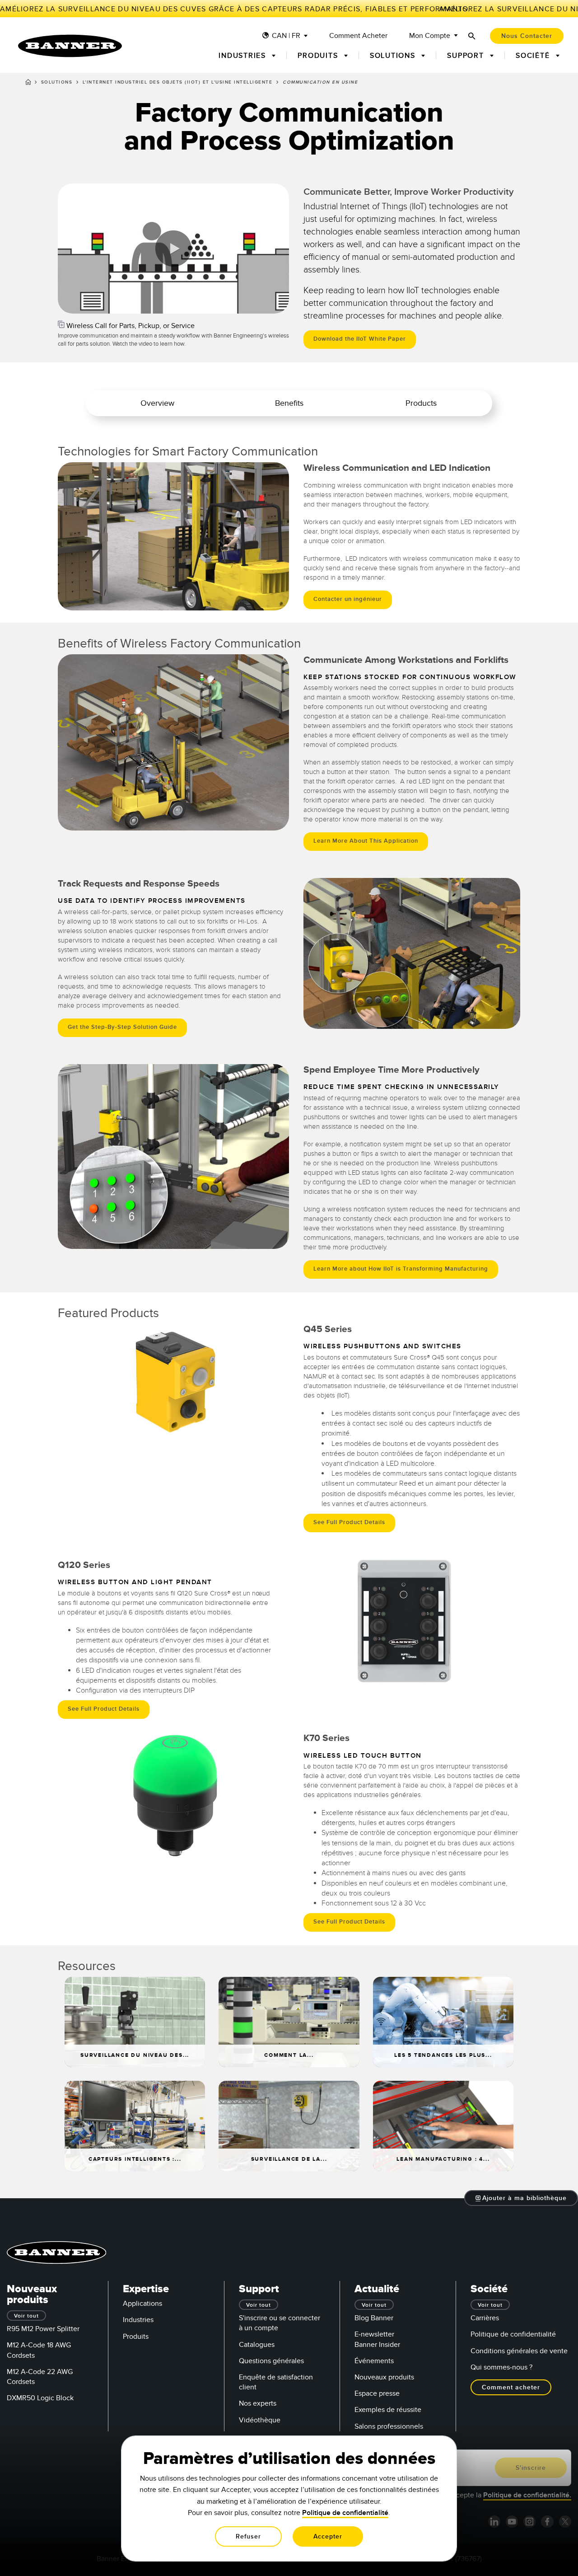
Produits (136, 2337)
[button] (66, 305)
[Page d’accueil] (28, 84)
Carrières (485, 2318)
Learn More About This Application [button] (366, 841)
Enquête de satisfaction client (276, 2382)
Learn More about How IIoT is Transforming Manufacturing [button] (401, 1269)
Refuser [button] (248, 2536)
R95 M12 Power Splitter (43, 2329)
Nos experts (258, 2403)
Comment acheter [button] (511, 2387)
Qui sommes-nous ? (501, 2367)
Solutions (57, 82)
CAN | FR (286, 36)
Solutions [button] (394, 56)
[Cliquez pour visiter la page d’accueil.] (70, 46)
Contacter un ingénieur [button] (348, 599)
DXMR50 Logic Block (40, 2398)
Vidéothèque (260, 2420)
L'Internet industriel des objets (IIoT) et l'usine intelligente (178, 82)
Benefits (289, 403)
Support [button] (467, 56)
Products (421, 403)
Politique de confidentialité (513, 2334)
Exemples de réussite (388, 2410)
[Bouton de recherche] (472, 36)
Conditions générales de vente (519, 2351)
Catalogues (257, 2345)
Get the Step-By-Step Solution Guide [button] (122, 1027)
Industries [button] (243, 56)
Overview (157, 403)
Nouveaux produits (384, 2377)
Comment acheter (358, 36)
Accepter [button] (328, 2536)
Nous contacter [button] (527, 36)
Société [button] (534, 56)
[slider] (76, 305)
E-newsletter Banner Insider (377, 2339)
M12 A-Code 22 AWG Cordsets (40, 2377)
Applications (142, 2304)
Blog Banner (374, 2318)
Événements (374, 2361)
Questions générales (271, 2361)
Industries (138, 2320)
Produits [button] (319, 56)
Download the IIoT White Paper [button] (360, 339)
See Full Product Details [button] (349, 1522)
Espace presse (377, 2393)
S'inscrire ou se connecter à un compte (280, 2323)
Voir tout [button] (26, 2316)
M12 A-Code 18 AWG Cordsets (39, 2350)
